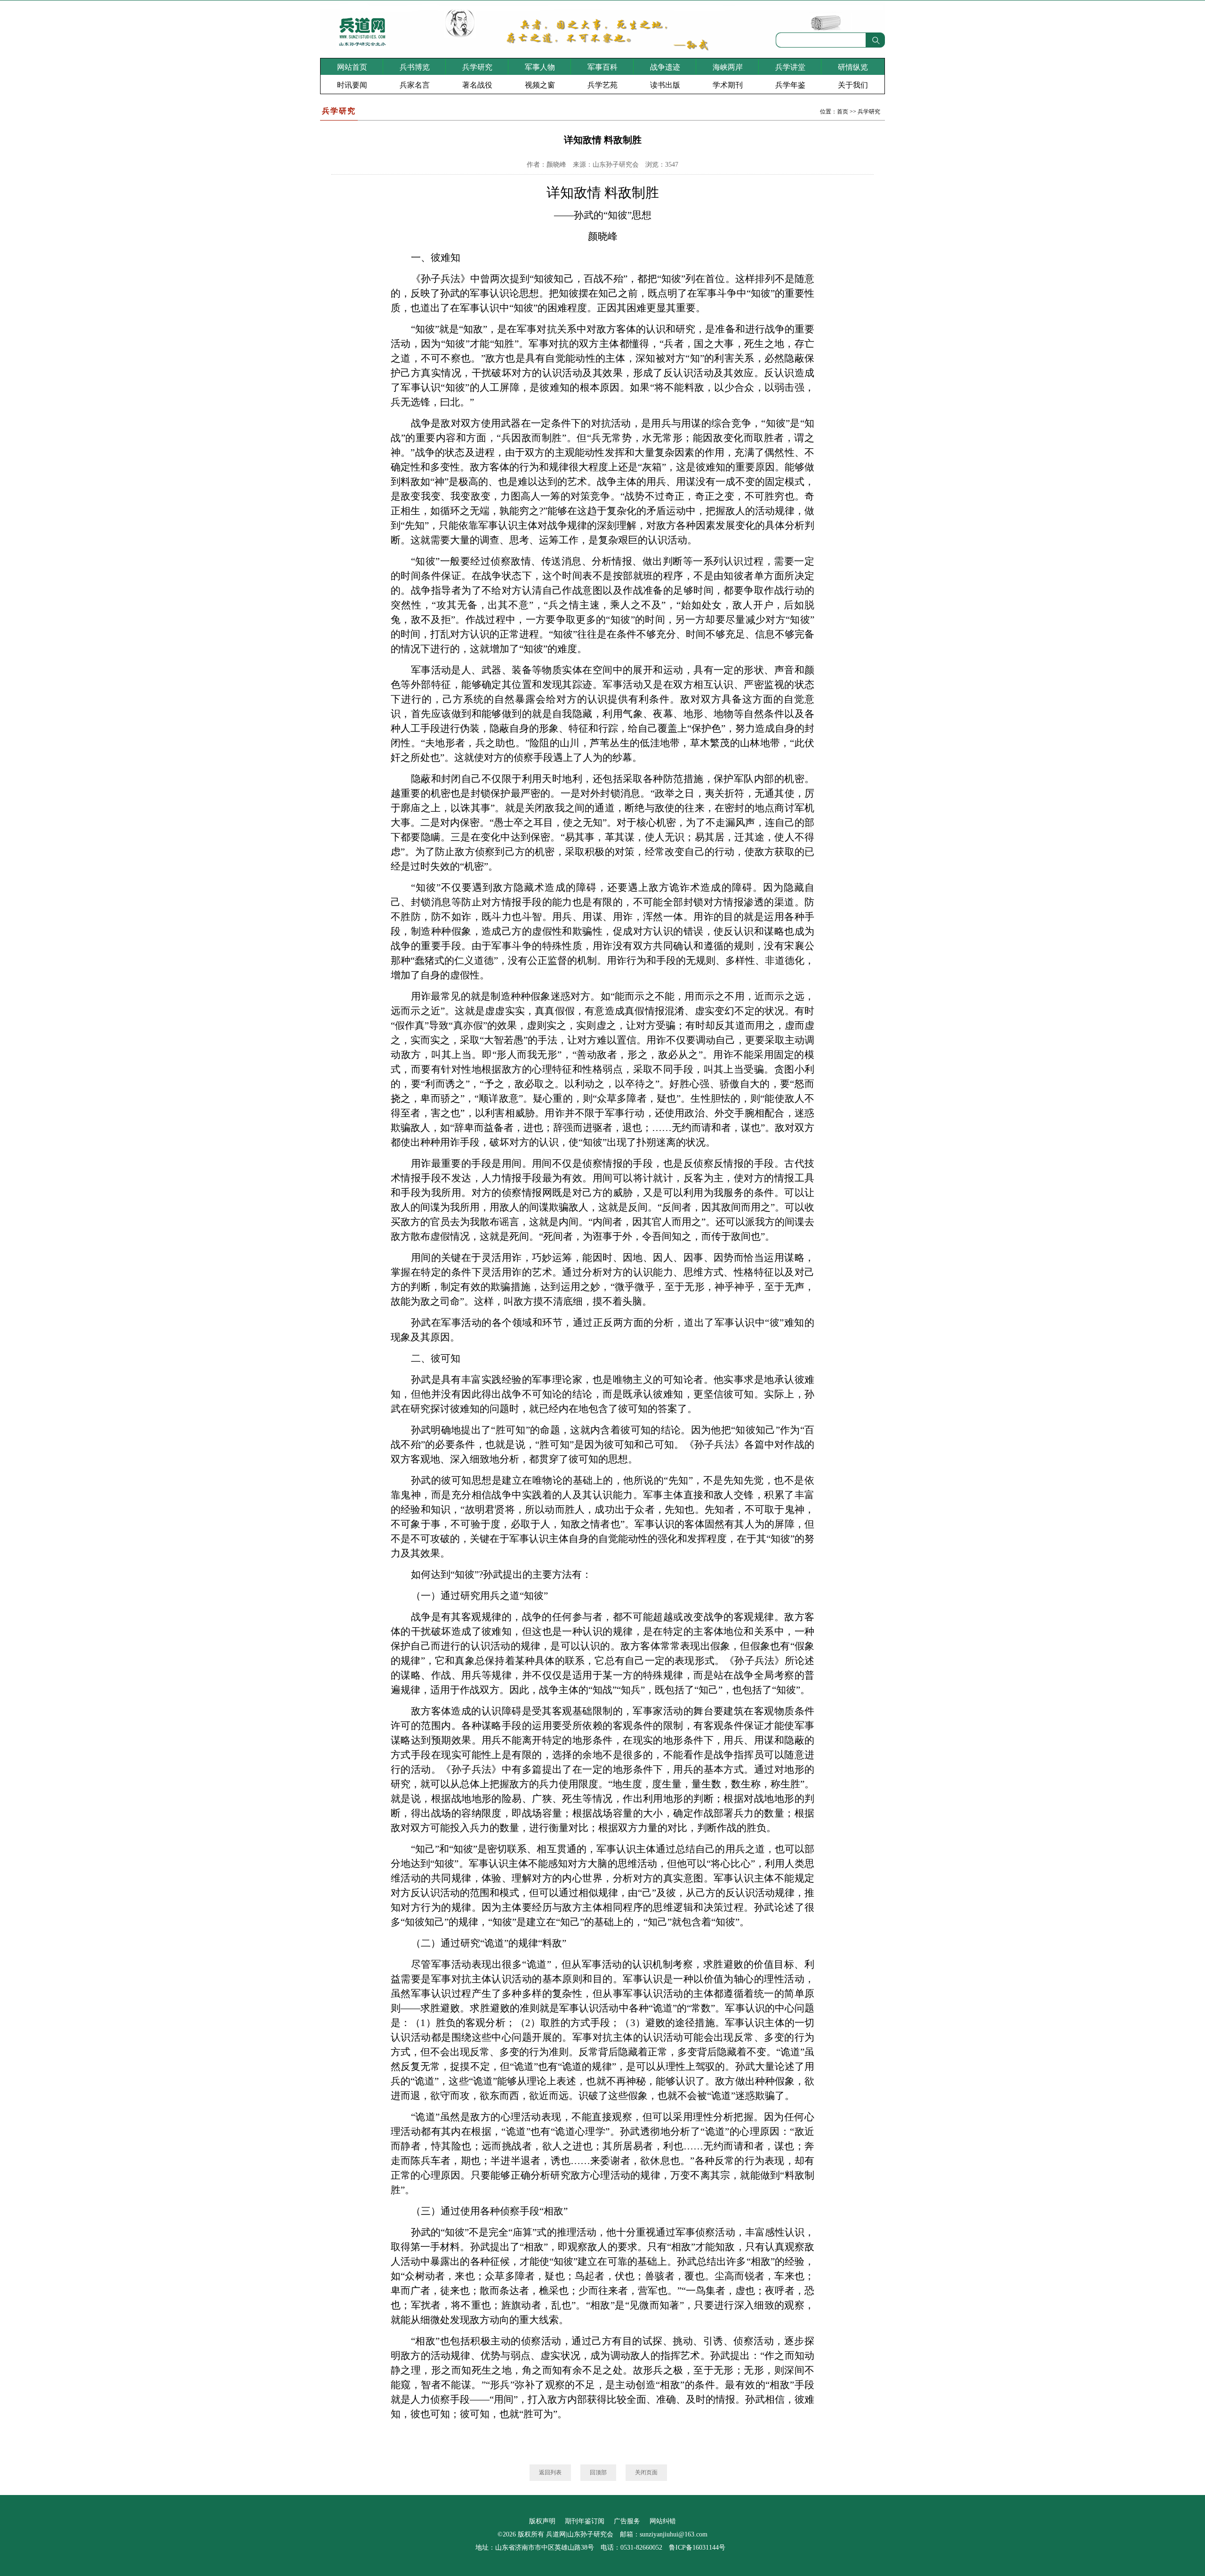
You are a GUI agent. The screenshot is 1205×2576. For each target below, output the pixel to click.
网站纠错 (663, 2521)
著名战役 (477, 85)
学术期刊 (728, 85)
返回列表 (550, 2472)
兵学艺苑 (602, 85)
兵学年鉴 (790, 85)
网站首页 (352, 67)
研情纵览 (853, 67)
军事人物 (540, 67)
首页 (843, 112)
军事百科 (602, 67)
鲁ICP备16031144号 (697, 2548)
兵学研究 (477, 67)
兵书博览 (415, 67)
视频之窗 (540, 85)
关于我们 (853, 85)
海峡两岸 (728, 67)
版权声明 (542, 2521)
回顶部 (598, 2472)
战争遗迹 (665, 67)
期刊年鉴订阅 (585, 2521)
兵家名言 (415, 85)
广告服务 (627, 2521)
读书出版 (665, 85)
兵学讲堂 (790, 67)
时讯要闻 (352, 85)
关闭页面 (646, 2472)
